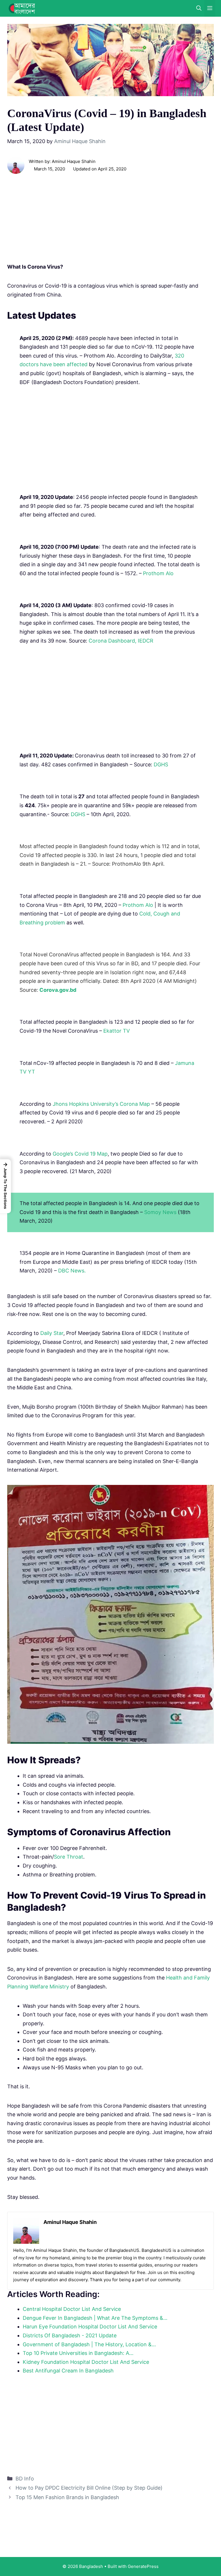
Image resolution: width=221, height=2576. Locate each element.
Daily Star (52, 1333)
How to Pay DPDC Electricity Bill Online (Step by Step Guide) (89, 2488)
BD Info (25, 2479)
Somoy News (160, 1212)
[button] (5, 1186)
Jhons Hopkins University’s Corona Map (101, 1104)
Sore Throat (68, 1857)
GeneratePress (143, 2566)
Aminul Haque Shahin (74, 161)
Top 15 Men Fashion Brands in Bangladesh (67, 2497)
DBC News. (72, 1271)
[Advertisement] (110, 220)
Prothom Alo (158, 573)
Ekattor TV (117, 1031)
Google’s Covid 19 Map (80, 1154)
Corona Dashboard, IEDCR (121, 641)
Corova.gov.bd (58, 990)
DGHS (161, 764)
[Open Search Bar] (199, 8)
